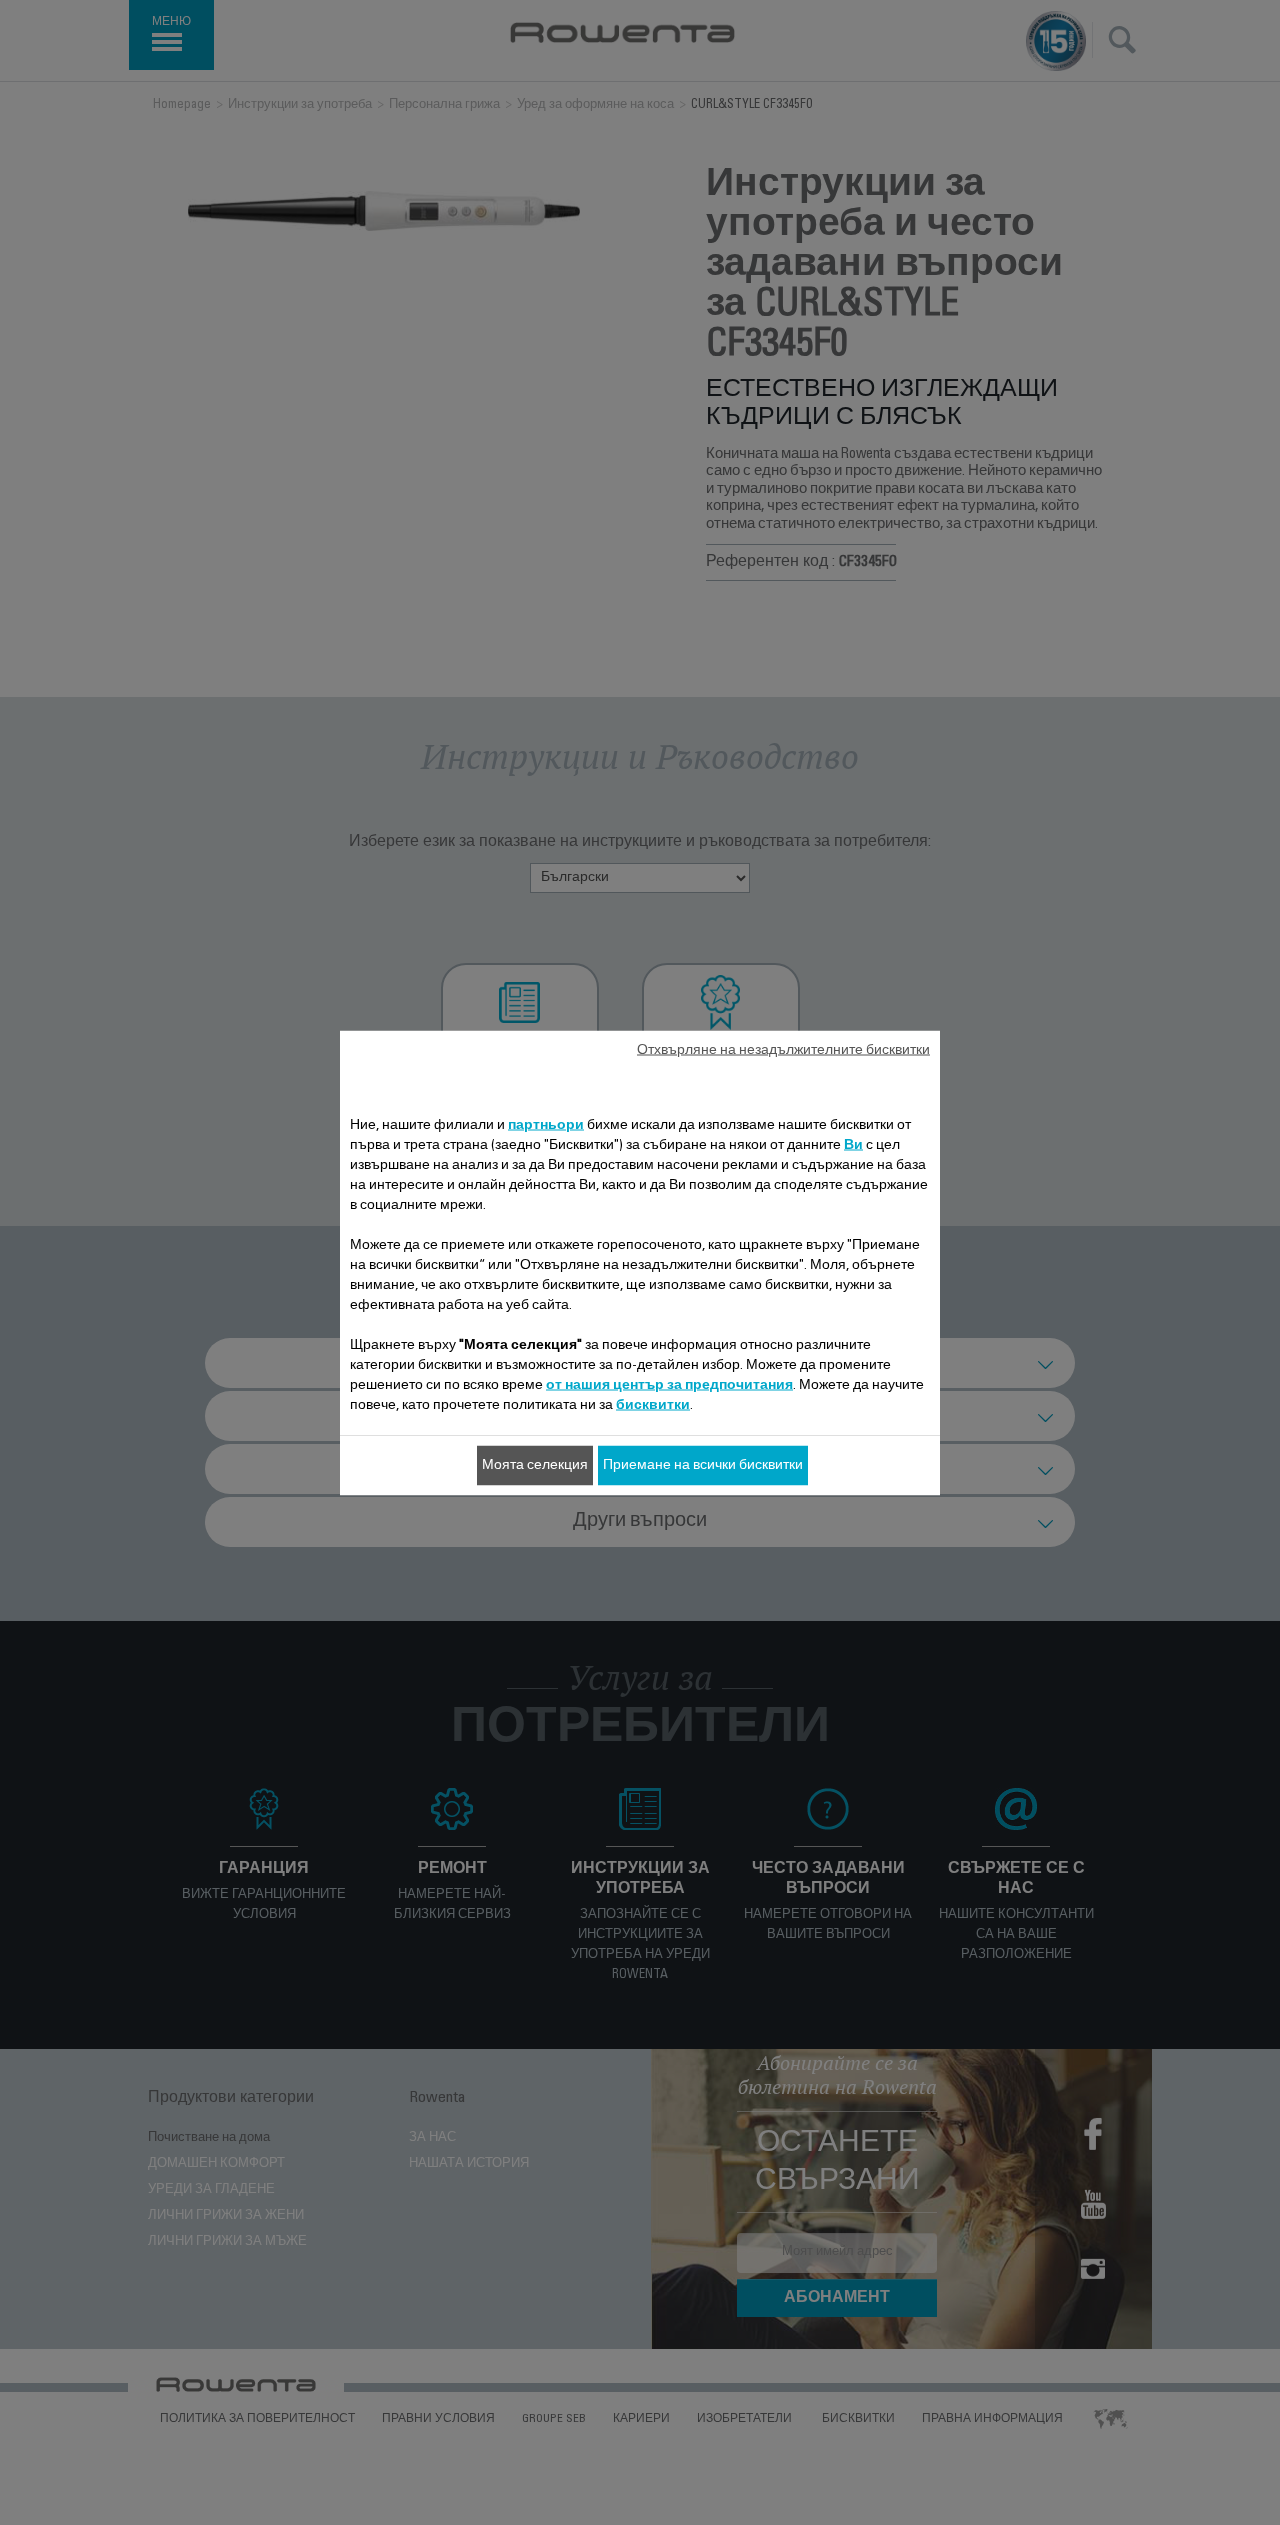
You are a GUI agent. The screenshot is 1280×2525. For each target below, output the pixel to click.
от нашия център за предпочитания (669, 1385)
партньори (546, 1125)
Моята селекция (535, 1465)
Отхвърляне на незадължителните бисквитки (783, 1050)
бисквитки (653, 1405)
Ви (853, 1145)
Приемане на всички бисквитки (703, 1465)
